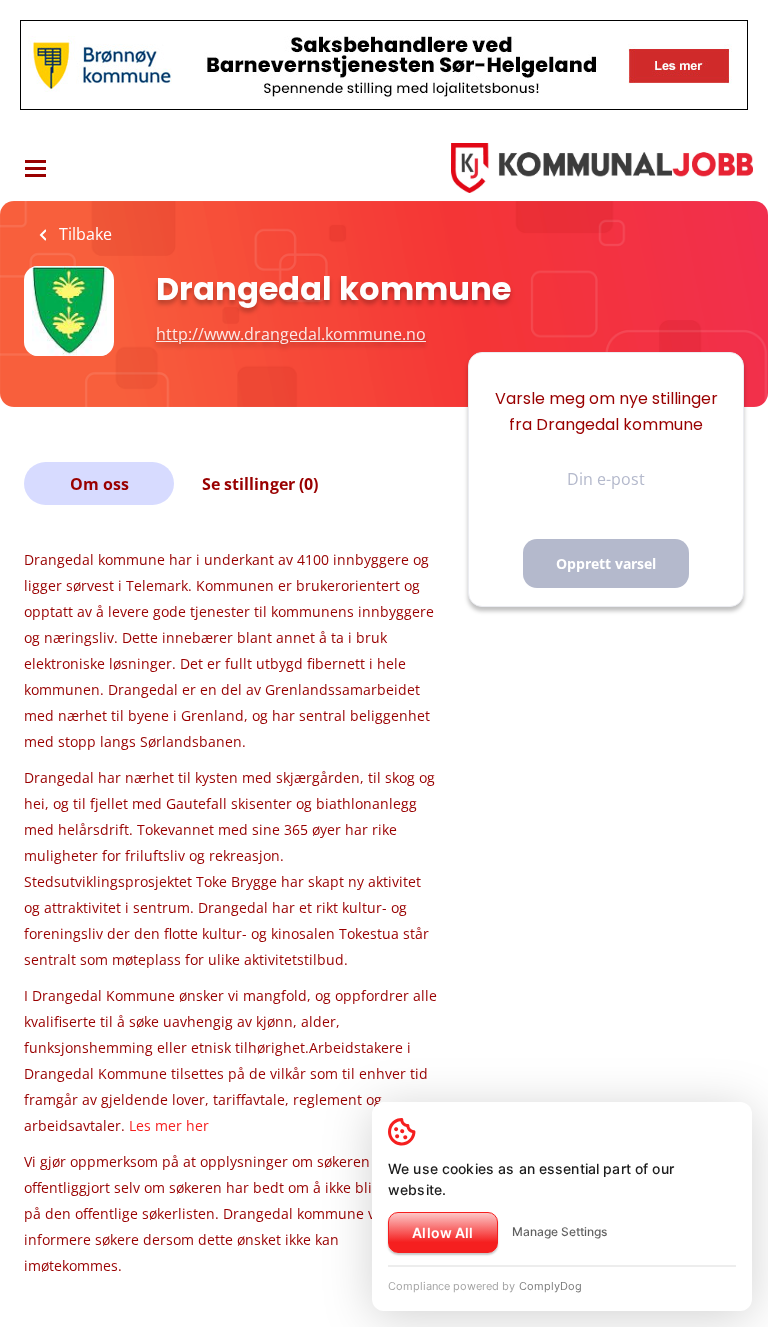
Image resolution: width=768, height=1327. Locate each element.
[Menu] (35, 168)
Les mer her (169, 1125)
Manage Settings (559, 1231)
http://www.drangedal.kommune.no (291, 334)
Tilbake (83, 234)
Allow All (442, 1232)
